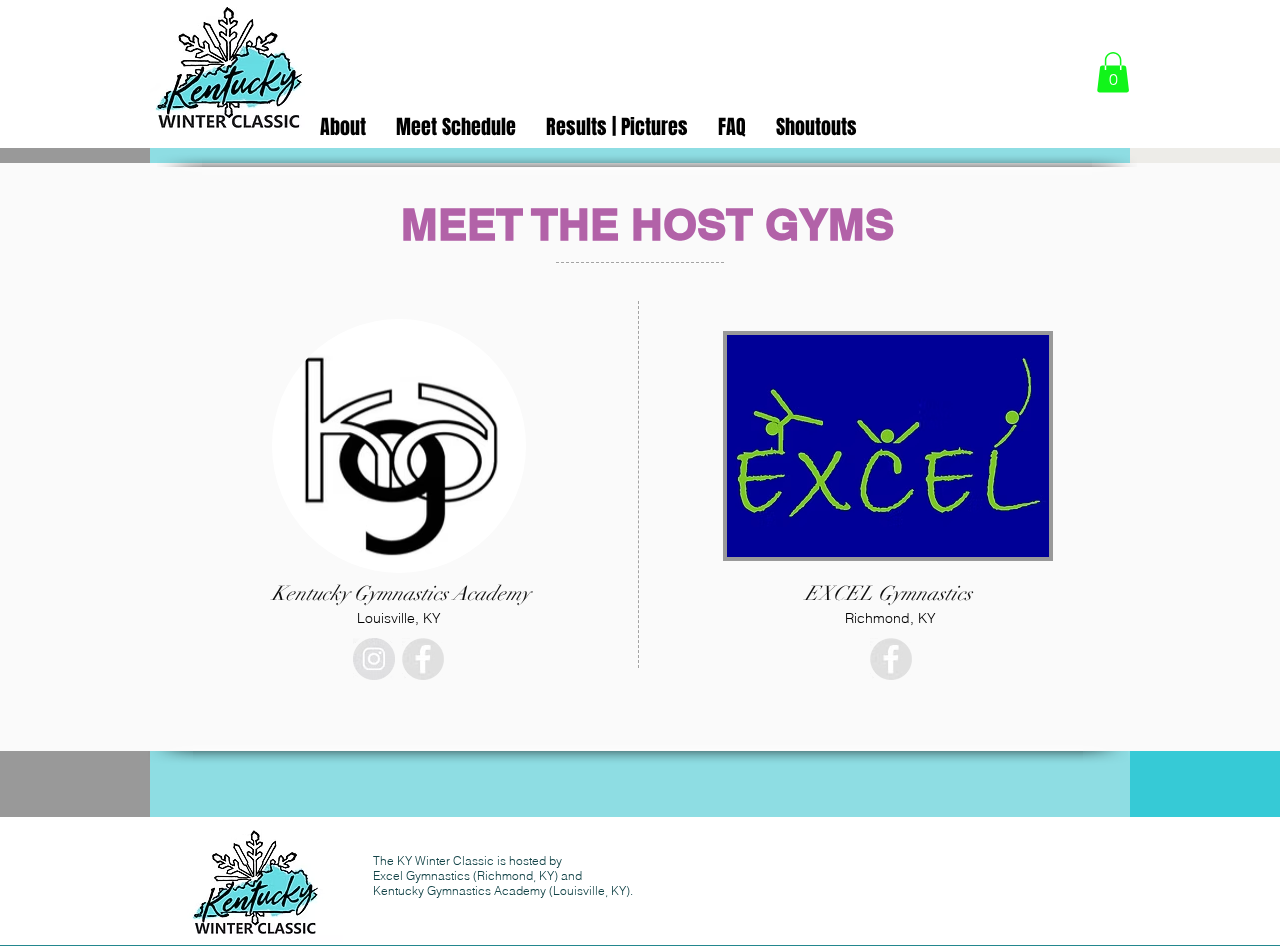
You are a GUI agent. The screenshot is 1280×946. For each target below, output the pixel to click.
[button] (1113, 72)
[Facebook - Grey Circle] (423, 659)
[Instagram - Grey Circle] (374, 659)
